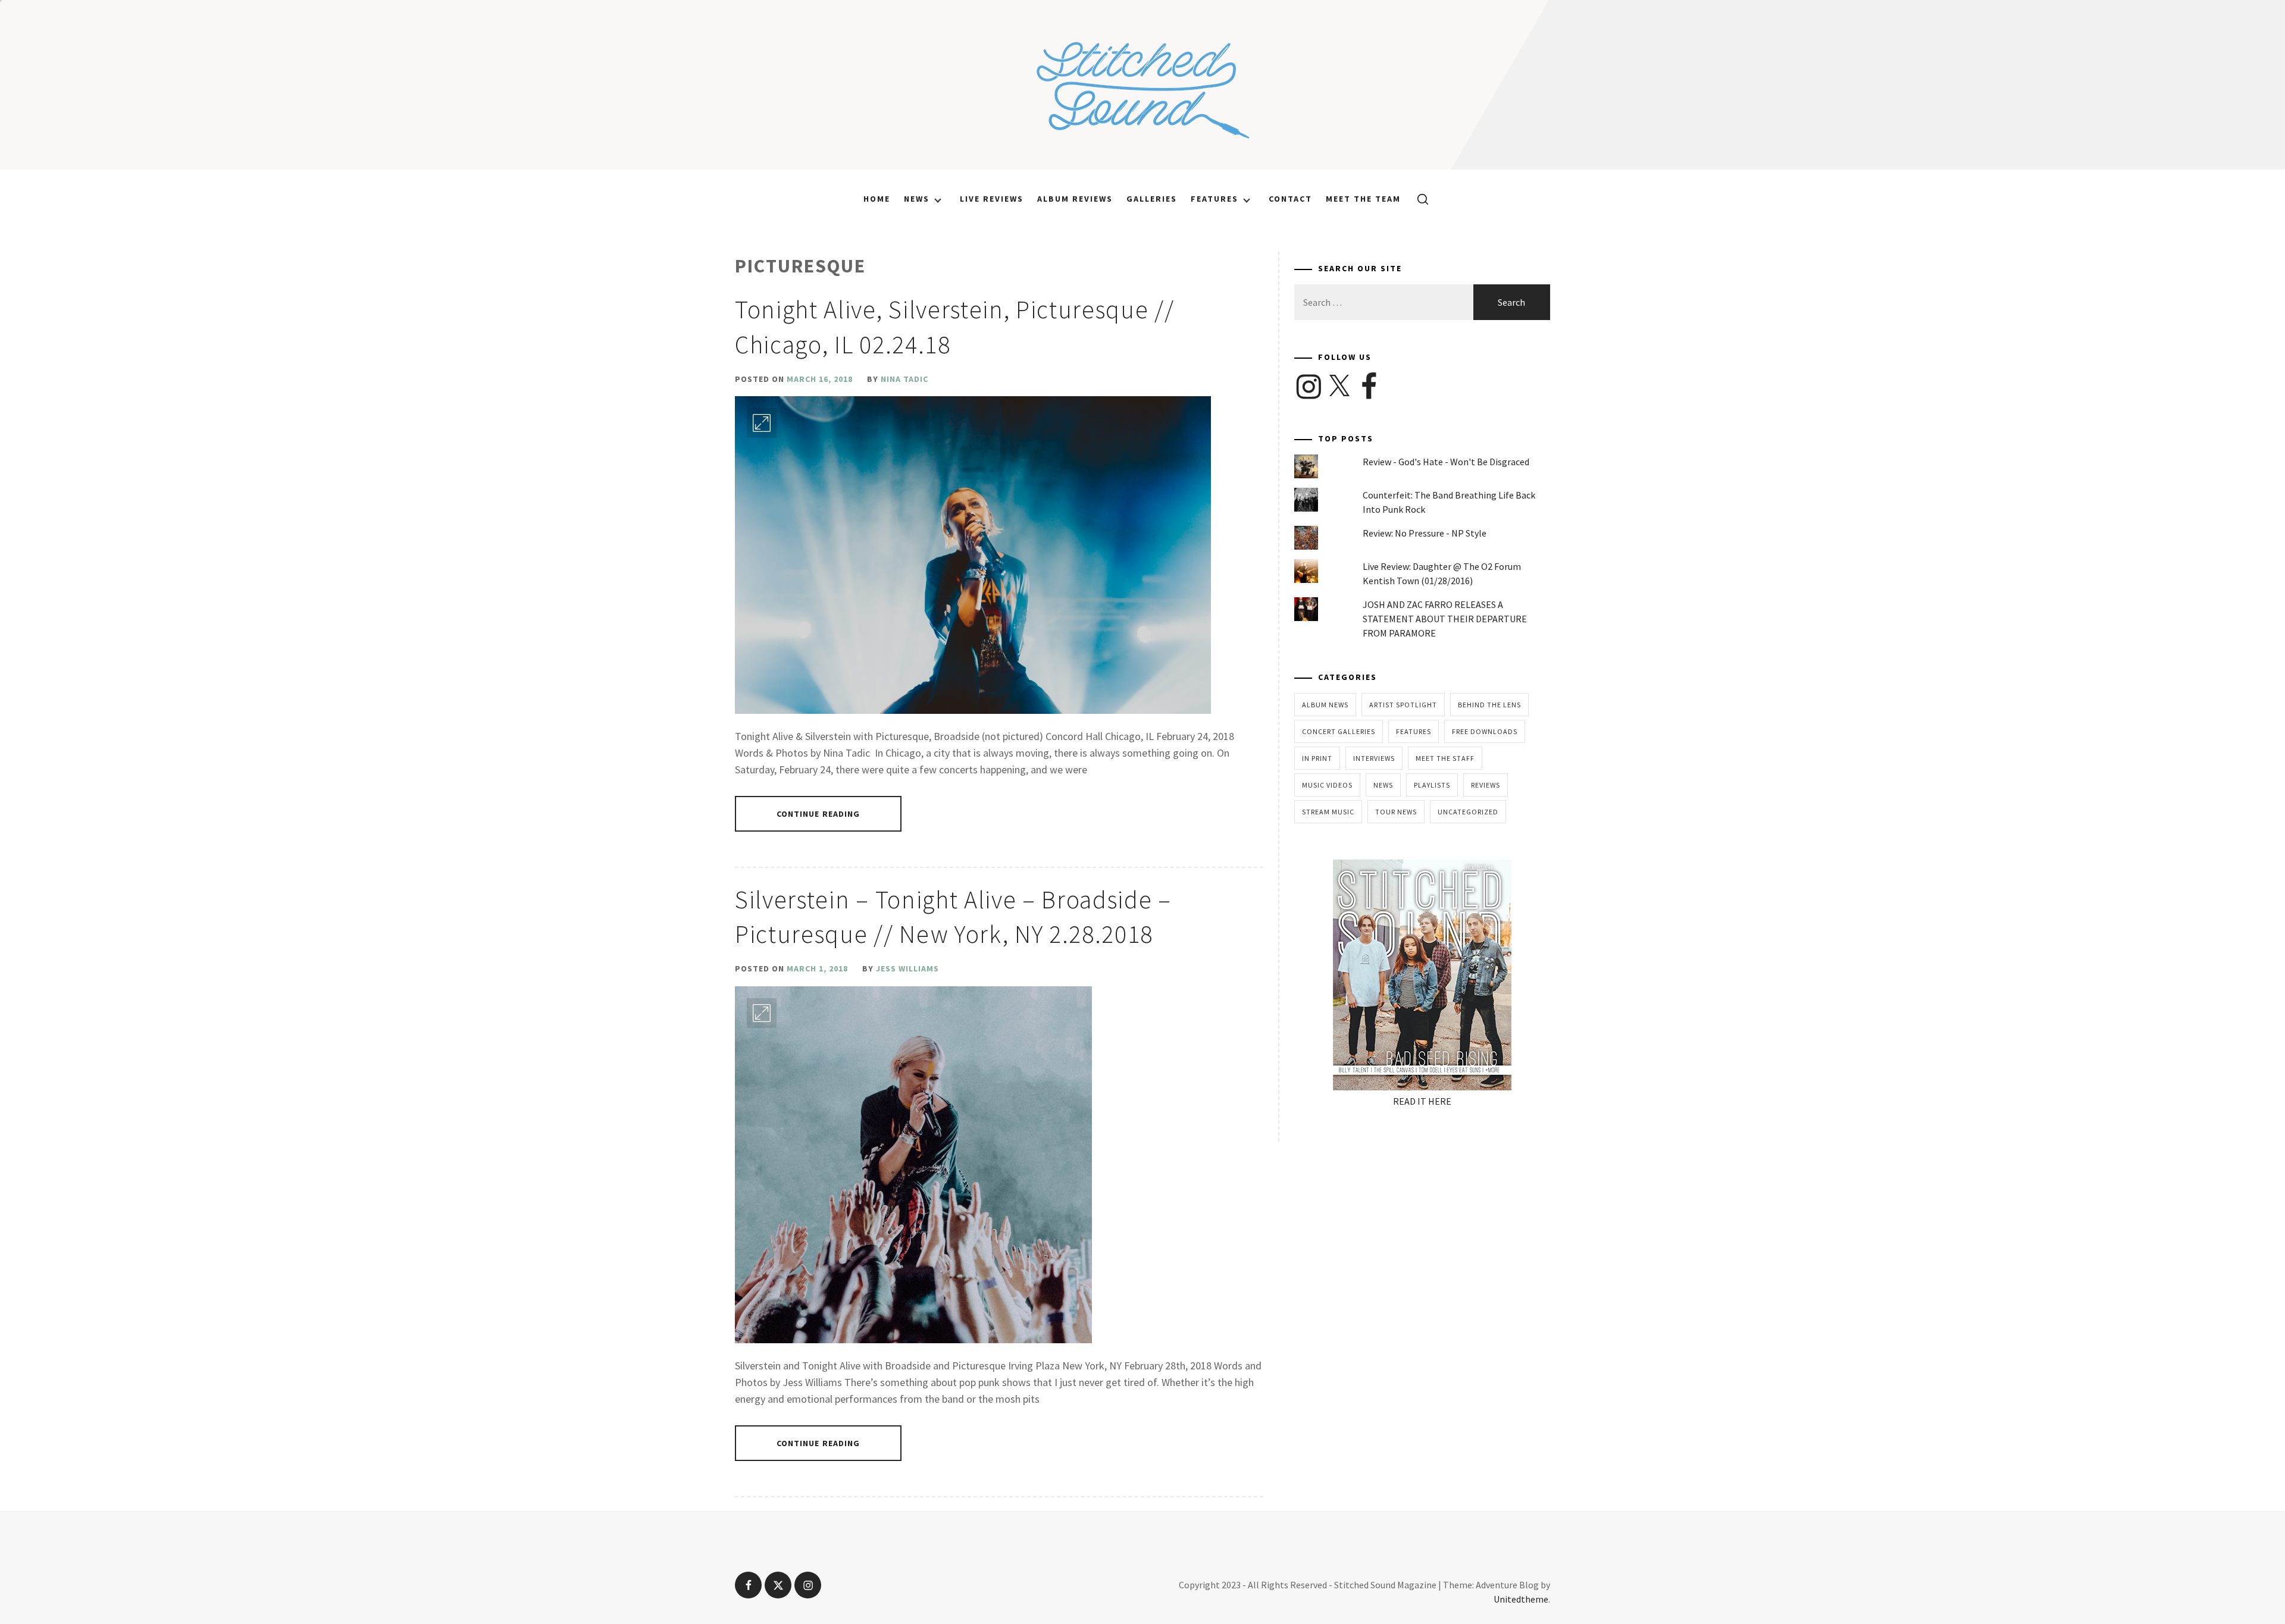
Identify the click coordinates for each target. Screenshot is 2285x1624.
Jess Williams (907, 968)
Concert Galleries (1339, 731)
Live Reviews (992, 199)
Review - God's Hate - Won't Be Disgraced (1446, 462)
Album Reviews (1075, 199)
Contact (1290, 199)
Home (877, 199)
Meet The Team (1363, 199)
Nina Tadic (904, 379)
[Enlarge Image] (762, 423)
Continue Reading (818, 814)
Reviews (1486, 785)
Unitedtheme (1521, 1599)
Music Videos (1327, 785)
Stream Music (1328, 812)
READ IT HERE (1422, 1101)
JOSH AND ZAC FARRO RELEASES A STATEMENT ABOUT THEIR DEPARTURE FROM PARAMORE (1445, 619)
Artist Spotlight (1403, 705)
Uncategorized (1468, 812)
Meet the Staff (1445, 758)
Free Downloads (1485, 731)
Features (1215, 199)
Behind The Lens (1489, 705)
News (917, 199)
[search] (1418, 199)
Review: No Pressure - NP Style (1425, 533)
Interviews (1374, 758)
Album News (1325, 705)
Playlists (1432, 785)
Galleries (1152, 199)
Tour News (1396, 812)
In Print (1317, 758)
